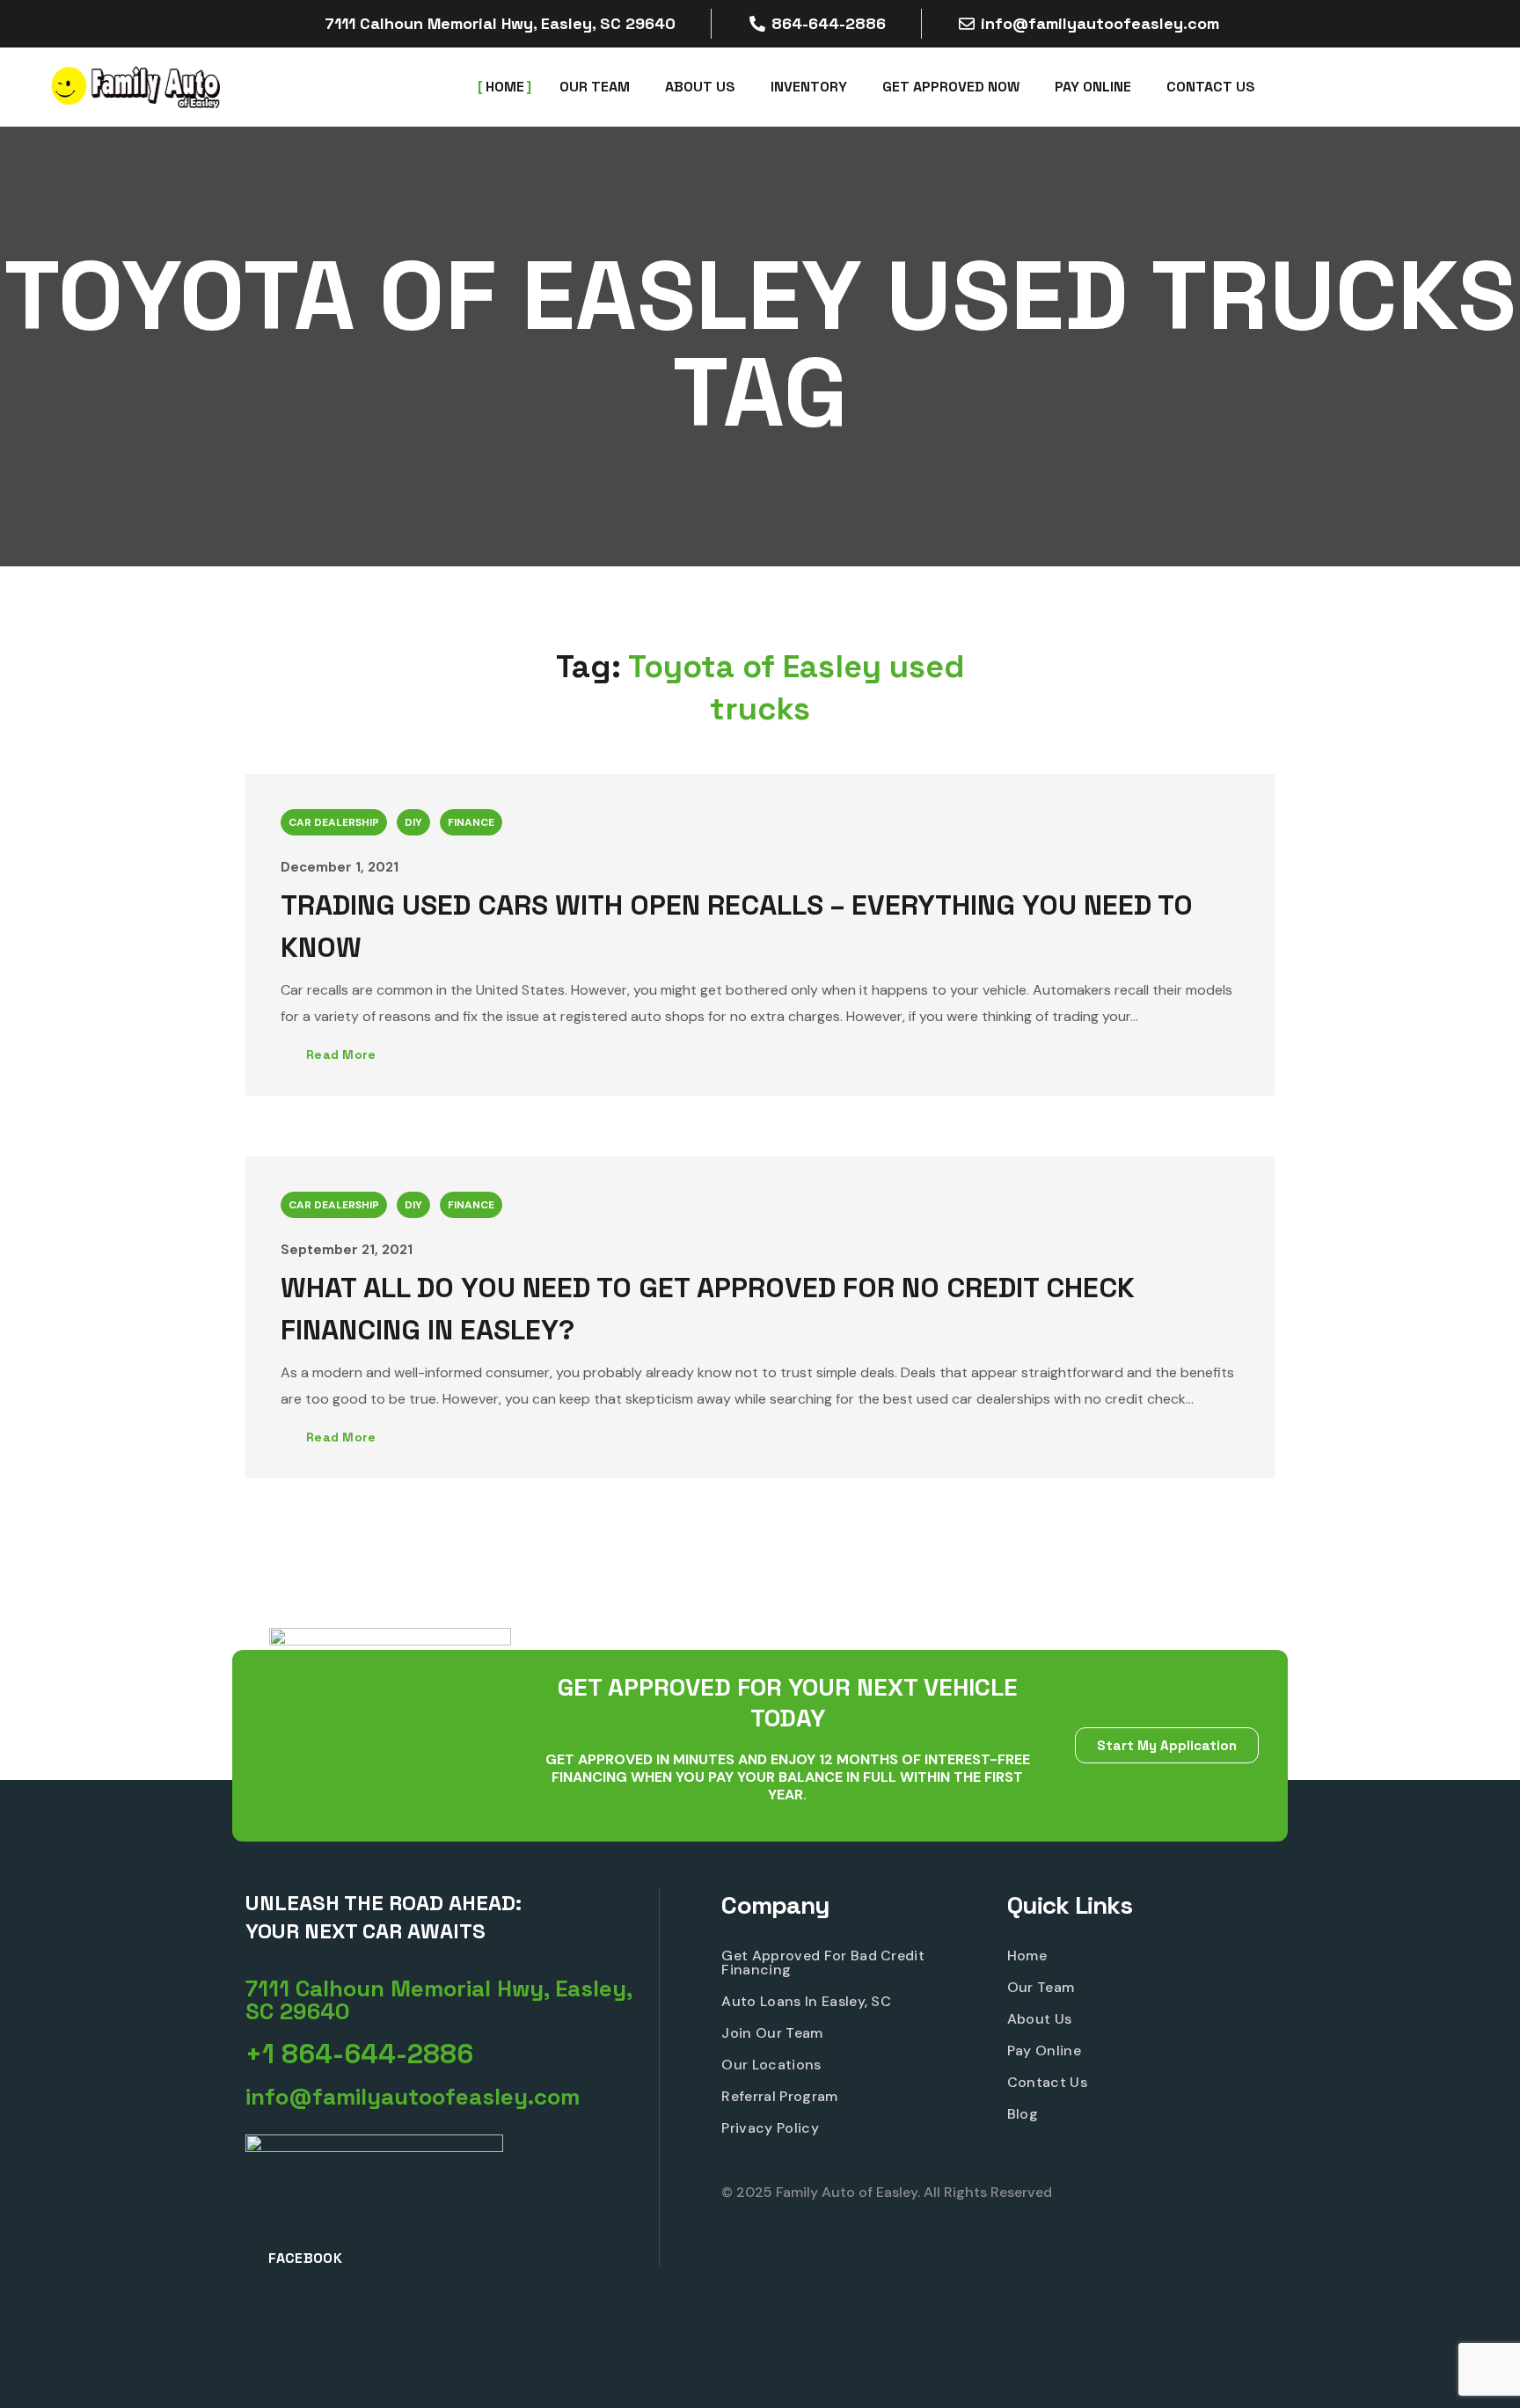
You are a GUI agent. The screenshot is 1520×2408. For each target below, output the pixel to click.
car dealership (334, 822)
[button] (452, 2000)
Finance (471, 822)
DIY (413, 822)
